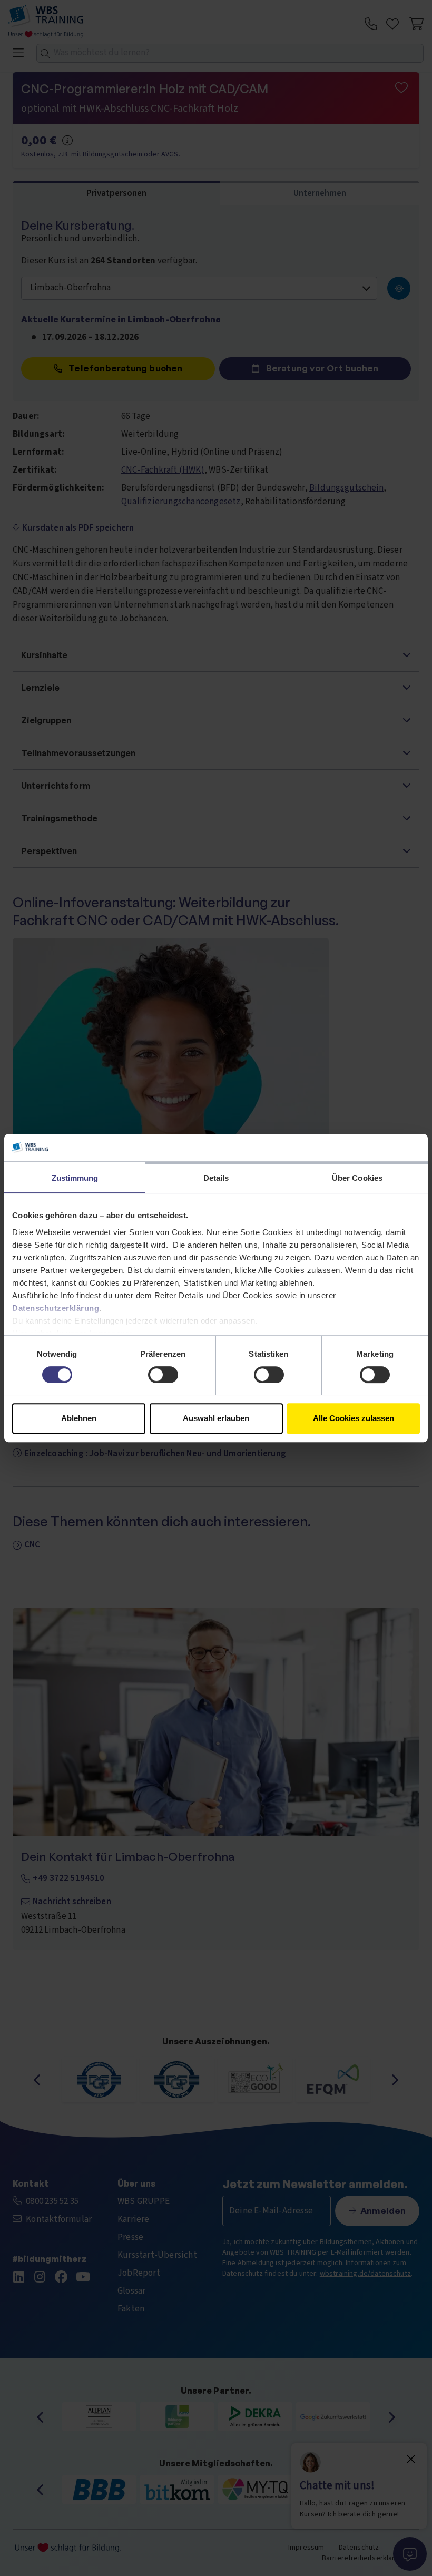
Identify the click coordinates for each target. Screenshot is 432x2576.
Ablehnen (79, 1418)
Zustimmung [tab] (75, 1178)
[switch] (163, 1375)
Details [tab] (216, 1178)
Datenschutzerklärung (56, 1308)
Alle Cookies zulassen (354, 1418)
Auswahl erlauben (216, 1418)
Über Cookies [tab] (357, 1178)
